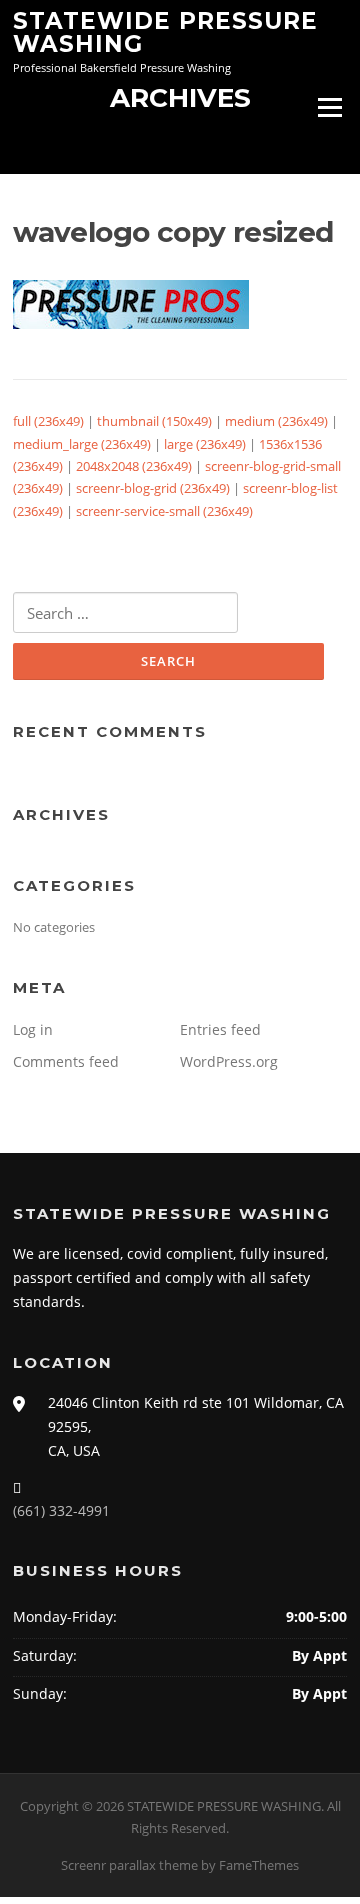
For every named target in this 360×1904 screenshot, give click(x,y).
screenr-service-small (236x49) (164, 511)
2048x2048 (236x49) (134, 466)
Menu (329, 107)
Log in (33, 1029)
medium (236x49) (276, 421)
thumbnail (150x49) (154, 421)
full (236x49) (48, 421)
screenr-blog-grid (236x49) (153, 488)
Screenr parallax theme (129, 1865)
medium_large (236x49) (82, 444)
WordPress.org (229, 1061)
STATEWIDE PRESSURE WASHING (165, 32)
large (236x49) (205, 444)
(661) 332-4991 (61, 1510)
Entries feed (220, 1029)
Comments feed (66, 1061)
